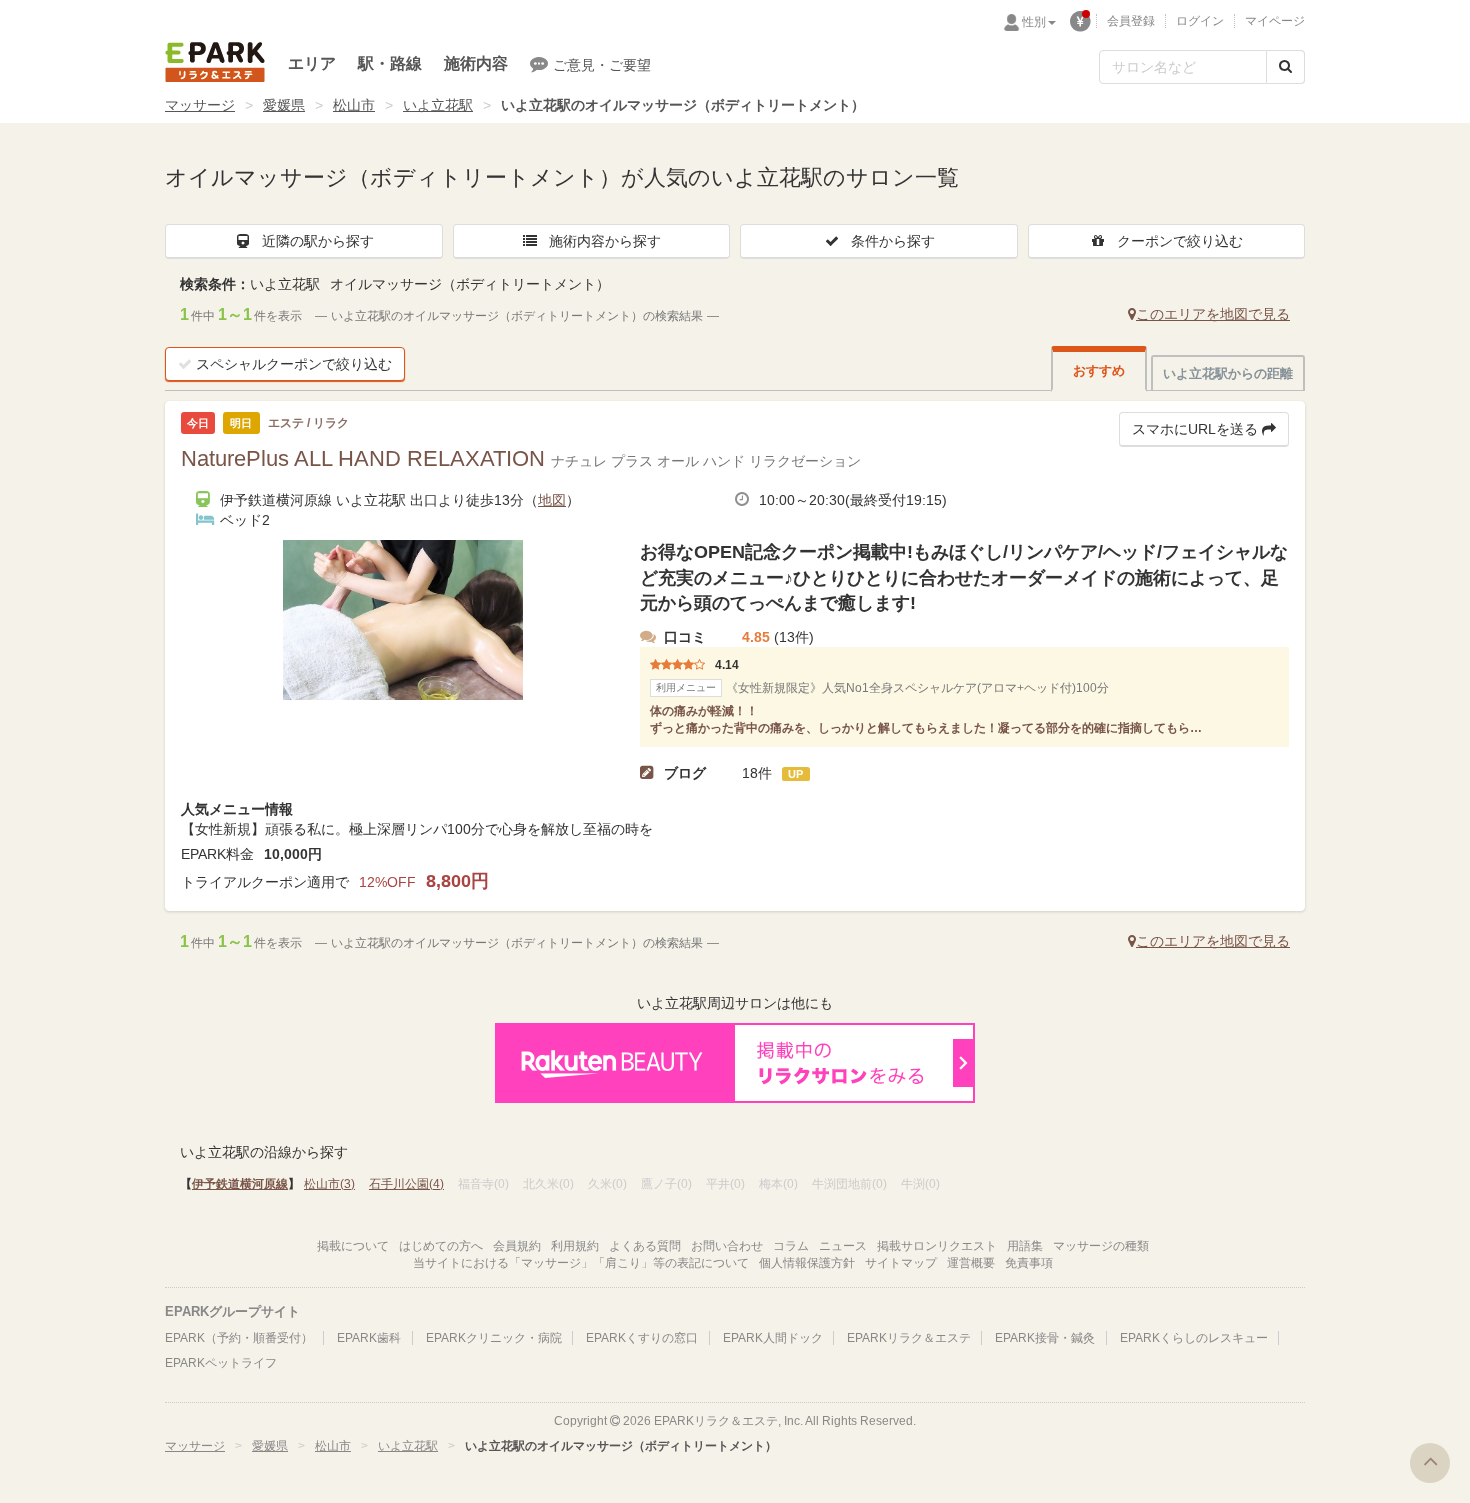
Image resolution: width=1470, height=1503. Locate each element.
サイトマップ (901, 1263)
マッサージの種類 (1101, 1246)
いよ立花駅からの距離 (1228, 373)
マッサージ (200, 105)
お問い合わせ (727, 1246)
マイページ (1275, 21)
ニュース (843, 1246)
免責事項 (1029, 1263)
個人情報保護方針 (807, 1263)
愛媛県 (284, 105)
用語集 (1025, 1246)
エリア (312, 63)
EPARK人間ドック (773, 1338)
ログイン (1200, 21)
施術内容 (476, 63)
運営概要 (971, 1263)
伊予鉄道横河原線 (240, 1184)
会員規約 (517, 1246)
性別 (1034, 22)
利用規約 (575, 1246)
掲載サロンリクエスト (937, 1246)
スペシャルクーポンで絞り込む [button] (294, 364)
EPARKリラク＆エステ (215, 62)
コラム (791, 1246)
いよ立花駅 (438, 105)
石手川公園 (406, 1184)
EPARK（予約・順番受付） (239, 1338)
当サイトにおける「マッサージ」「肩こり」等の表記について (581, 1263)
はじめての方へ (441, 1246)
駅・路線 (390, 63)
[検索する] (1285, 67)
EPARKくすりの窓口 (642, 1338)
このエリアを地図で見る (1213, 314)
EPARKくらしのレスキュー (1194, 1338)
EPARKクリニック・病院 (494, 1338)
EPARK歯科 (369, 1338)
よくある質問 (645, 1246)
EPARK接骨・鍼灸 (1045, 1338)
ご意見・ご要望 (602, 65)
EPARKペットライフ (221, 1363)
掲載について (353, 1246)
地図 (552, 500)
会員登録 (1131, 21)
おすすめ (1099, 370)
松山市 (354, 105)
